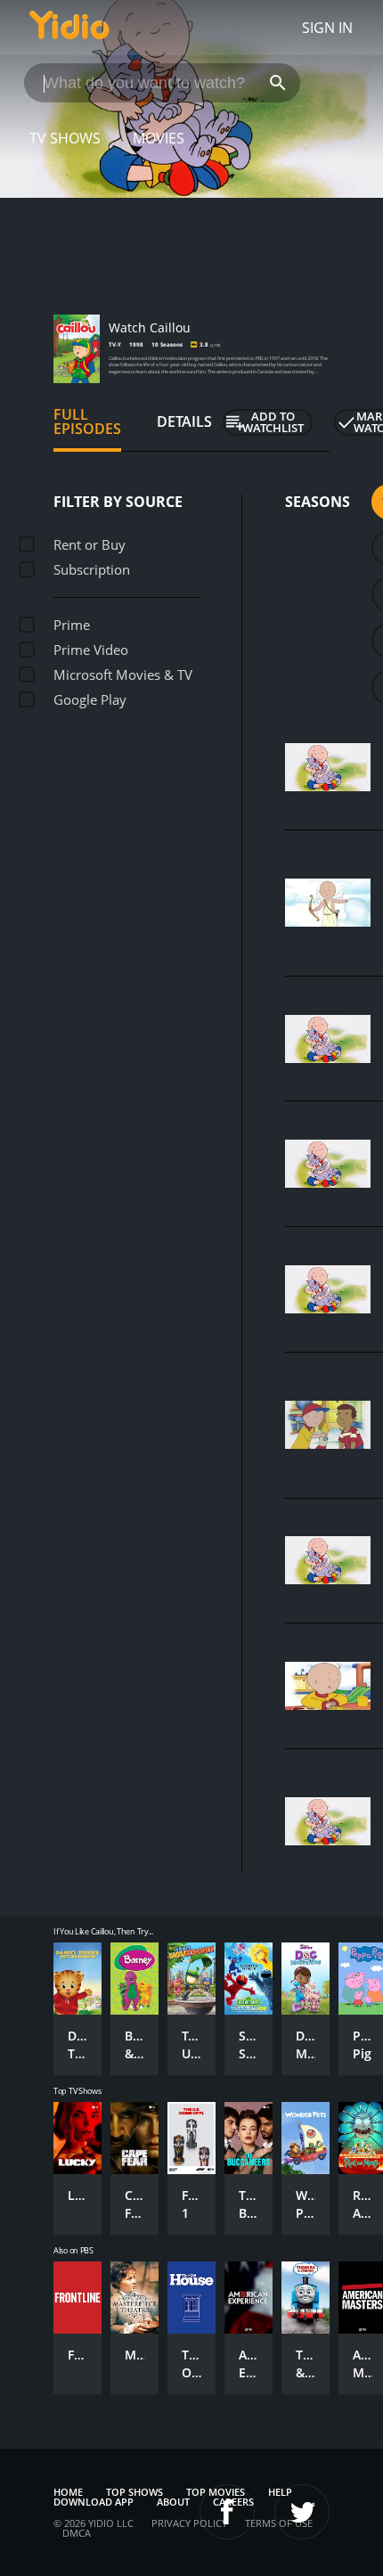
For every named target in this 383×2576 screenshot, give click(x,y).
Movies (159, 138)
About (173, 2502)
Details (184, 421)
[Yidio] (69, 28)
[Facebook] (227, 2512)
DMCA (77, 2533)
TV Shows (65, 138)
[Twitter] (302, 2512)
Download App (94, 2502)
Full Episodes (87, 421)
